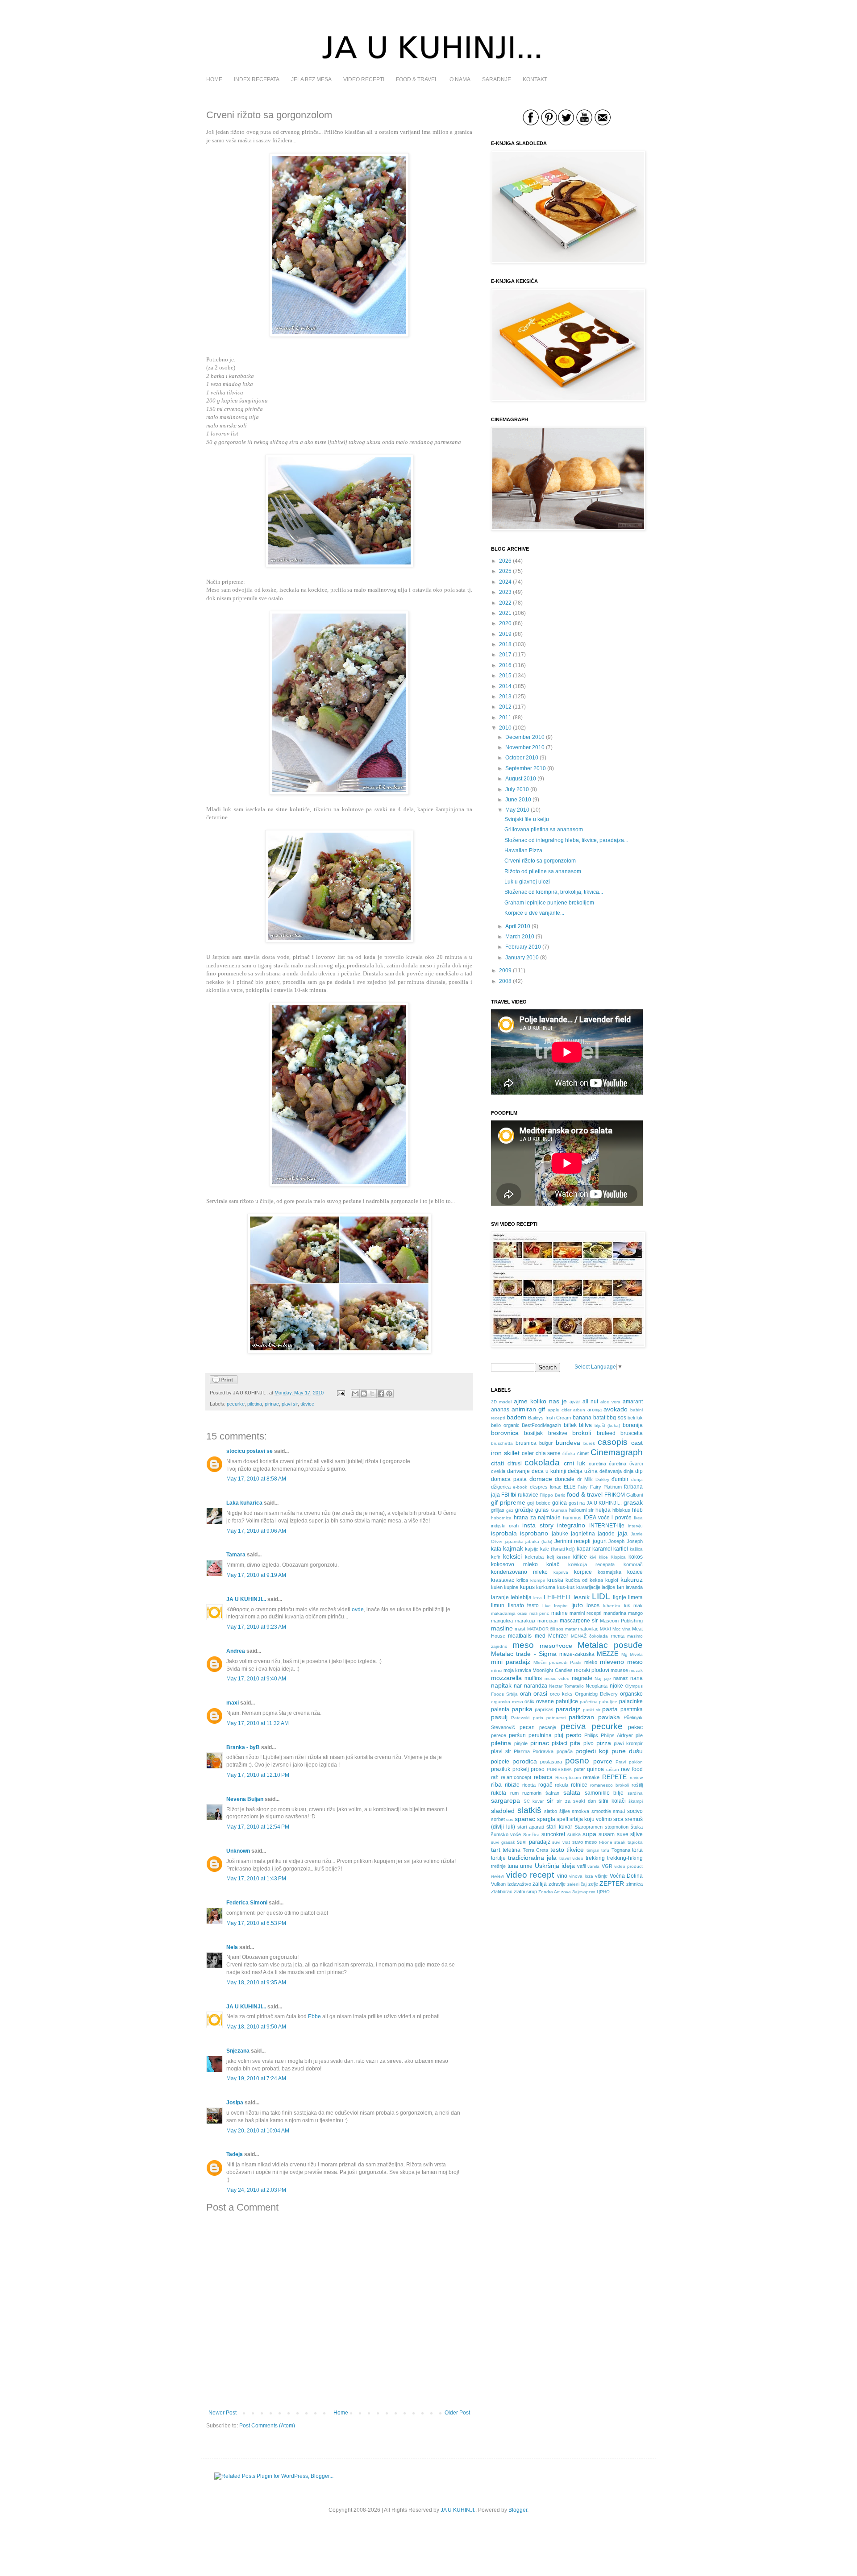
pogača (565, 1751)
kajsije (532, 1549)
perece (499, 1735)
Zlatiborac (502, 1892)
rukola (499, 1793)
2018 (505, 644)
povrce (603, 1761)
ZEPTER (612, 1883)
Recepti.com (568, 1777)
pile (639, 1735)
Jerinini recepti (573, 1541)
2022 (505, 603)
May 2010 (517, 810)
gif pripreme (508, 1502)
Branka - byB (243, 1747)
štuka (637, 1827)
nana (637, 1678)
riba (496, 1784)
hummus (572, 1518)
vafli (581, 1866)
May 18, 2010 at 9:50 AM (256, 2027)
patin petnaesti (549, 1718)
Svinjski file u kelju (527, 819)
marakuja (525, 1621)
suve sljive (630, 1834)
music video (557, 1678)
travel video (572, 1858)
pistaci (560, 1743)
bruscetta (632, 1433)
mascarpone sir (579, 1621)
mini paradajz (511, 1662)
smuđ (619, 1811)
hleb (637, 1510)
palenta (500, 1709)
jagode (606, 1534)
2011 (505, 718)
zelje (593, 1884)
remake (591, 1777)
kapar (584, 1549)
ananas (500, 1410)
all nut (590, 1402)
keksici (512, 1556)
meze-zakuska (577, 1654)
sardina (635, 1793)
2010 (505, 728)
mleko (591, 1662)
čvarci (636, 1464)
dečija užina (583, 1471)
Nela (232, 1947)
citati (497, 1463)
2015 (505, 676)
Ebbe (314, 2016)
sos (510, 1819)
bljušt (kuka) (607, 1425)
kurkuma (546, 1587)
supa (589, 1834)
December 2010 (525, 737)
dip (639, 1471)
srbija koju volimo (591, 1819)
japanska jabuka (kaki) (528, 1541)
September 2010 (526, 768)
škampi (636, 1801)
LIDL (601, 1596)
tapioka (635, 1842)
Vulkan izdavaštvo (511, 1884)
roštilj (637, 1785)
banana (582, 1418)
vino (562, 1876)
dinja (628, 1471)
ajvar (575, 1402)
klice (603, 1557)
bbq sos (616, 1418)
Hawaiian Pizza (523, 850)
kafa (496, 1549)
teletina (512, 1850)
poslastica (551, 1762)
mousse (619, 1670)
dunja (637, 1479)
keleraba (534, 1557)
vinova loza (581, 1876)
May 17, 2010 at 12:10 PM (258, 1775)
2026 (505, 561)
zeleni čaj (577, 1884)
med (540, 1636)
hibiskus (621, 1510)
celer (528, 1453)
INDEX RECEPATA (257, 79)
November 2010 (525, 747)
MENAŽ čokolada (589, 1636)
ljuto (577, 1605)
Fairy (582, 1487)
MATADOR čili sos (545, 1629)
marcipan (547, 1621)
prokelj (521, 1769)
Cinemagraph (617, 1452)
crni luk (575, 1463)
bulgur (546, 1443)
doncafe (565, 1479)
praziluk (501, 1769)
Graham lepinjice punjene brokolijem (549, 903)
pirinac (272, 1404)
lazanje (500, 1597)
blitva (585, 1425)
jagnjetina (583, 1534)
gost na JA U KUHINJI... (595, 1503)
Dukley (602, 1479)
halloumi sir (581, 1510)
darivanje (518, 1471)
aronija (595, 1410)
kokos (636, 1557)
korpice (583, 1572)
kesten (564, 1557)
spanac (525, 1819)
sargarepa (505, 1800)
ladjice (608, 1587)
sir (550, 1800)
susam (607, 1834)
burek (589, 1443)
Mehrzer (558, 1636)
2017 (505, 655)
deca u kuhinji (549, 1471)
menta (618, 1636)
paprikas (544, 1709)
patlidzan (581, 1717)
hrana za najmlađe (537, 1518)
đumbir (620, 1479)
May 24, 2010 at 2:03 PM (256, 2190)
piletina (255, 1404)
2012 (505, 707)
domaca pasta (509, 1479)
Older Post (457, 2413)
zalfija (540, 1884)
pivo (589, 1743)
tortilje (498, 1858)
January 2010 (522, 958)
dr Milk (585, 1479)
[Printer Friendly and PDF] (224, 1382)
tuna (513, 1866)
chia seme (548, 1453)
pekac (635, 1727)
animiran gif (528, 1409)
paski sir (592, 1710)
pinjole (521, 1743)
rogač (545, 1785)
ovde (358, 1609)
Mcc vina (621, 1629)
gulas (542, 1510)
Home (341, 2413)
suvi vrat (561, 1842)
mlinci (497, 1670)
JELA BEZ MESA (311, 79)
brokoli (582, 1433)
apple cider (560, 1410)
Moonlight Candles (552, 1670)
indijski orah (505, 1526)
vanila (593, 1866)
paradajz (568, 1709)
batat (599, 1418)
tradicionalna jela (532, 1858)
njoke (616, 1686)
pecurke (236, 1404)
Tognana (621, 1850)
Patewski (520, 1718)
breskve (558, 1433)
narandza (536, 1686)
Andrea (236, 1651)
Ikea (638, 1518)
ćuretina (618, 1464)
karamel (602, 1549)
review (636, 1777)
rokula (562, 1785)
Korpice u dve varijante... (534, 913)
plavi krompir (628, 1743)
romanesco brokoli (609, 1785)
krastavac (503, 1580)
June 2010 (518, 800)
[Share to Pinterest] (389, 1394)
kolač (553, 1564)
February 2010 (523, 947)
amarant (633, 1402)
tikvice (307, 1404)
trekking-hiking (625, 1858)
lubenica (612, 1606)
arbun (579, 1410)
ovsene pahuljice (557, 1701)
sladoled (503, 1811)
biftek (570, 1425)
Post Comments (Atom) (267, 2426)
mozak (636, 1670)
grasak (633, 1502)
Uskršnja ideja (555, 1866)
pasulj (499, 1717)
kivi (593, 1557)
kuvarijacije (588, 1587)
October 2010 (522, 758)
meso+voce (556, 1646)
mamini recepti (585, 1613)
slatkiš (529, 1810)
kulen (497, 1587)
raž (495, 1777)
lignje (620, 1597)
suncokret (553, 1834)
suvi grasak (503, 1842)
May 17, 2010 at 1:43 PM (256, 1879)
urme (526, 1866)
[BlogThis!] (364, 1394)
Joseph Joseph (626, 1541)
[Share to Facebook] (381, 1394)
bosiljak (533, 1433)
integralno (571, 1525)
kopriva (561, 1572)
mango (635, 1613)
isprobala (504, 1533)
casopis (613, 1442)
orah (526, 1694)
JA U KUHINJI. (458, 2510)
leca (538, 1598)
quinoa (595, 1769)
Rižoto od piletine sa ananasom (543, 871)
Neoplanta (597, 1686)
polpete (500, 1762)
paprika (522, 1709)
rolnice (579, 1785)
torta (637, 1850)
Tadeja (235, 2154)
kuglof (612, 1580)
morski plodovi (592, 1670)
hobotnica (501, 1518)
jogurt (600, 1541)
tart (496, 1850)
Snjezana (238, 2051)
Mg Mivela (632, 1654)
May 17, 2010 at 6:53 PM (256, 1923)
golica (560, 1503)
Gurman (559, 1510)
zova (566, 1892)
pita (575, 1743)
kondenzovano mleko (519, 1572)
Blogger (518, 2510)
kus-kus (566, 1587)
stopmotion (617, 1827)
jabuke (560, 1534)
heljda (603, 1510)
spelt (562, 1819)
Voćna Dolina (626, 1876)
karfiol (621, 1549)
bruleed (606, 1433)
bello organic (505, 1425)
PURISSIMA (559, 1769)
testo (557, 1850)
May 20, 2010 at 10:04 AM (258, 2131)
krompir (538, 1580)
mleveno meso (621, 1662)
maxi (233, 1703)
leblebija (521, 1597)
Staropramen (589, 1827)
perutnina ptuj (546, 1735)
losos (593, 1605)
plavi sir (290, 1404)
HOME (214, 79)
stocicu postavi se (250, 1451)
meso (523, 1645)
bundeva (568, 1443)
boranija (633, 1425)
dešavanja (611, 1471)
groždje (524, 1510)
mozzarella (506, 1678)
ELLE (570, 1487)
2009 (505, 971)
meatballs (520, 1636)
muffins (533, 1678)
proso (538, 1769)
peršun (517, 1735)
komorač (633, 1564)
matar (571, 1629)
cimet (583, 1453)
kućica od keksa (584, 1580)
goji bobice (539, 1503)
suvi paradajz (534, 1842)
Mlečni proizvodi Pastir (557, 1662)
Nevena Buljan (245, 1799)
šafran (552, 1793)
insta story (538, 1525)
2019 (505, 634)
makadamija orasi (509, 1613)
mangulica (502, 1621)
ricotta (529, 1785)
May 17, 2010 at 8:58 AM (256, 1479)
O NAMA (460, 79)
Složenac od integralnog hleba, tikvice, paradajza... (566, 840)
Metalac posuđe (610, 1645)
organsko (631, 1694)
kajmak (513, 1548)
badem (516, 1417)
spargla (546, 1819)
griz (510, 1510)
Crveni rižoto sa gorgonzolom (540, 861)
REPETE (614, 1777)
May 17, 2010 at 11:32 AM (258, 1723)
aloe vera (610, 1402)
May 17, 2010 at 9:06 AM (256, 1531)
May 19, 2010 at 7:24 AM (256, 2078)
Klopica (618, 1557)
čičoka (569, 1454)
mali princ (539, 1613)
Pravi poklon (629, 1762)
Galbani (634, 1495)
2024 (505, 582)
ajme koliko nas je (540, 1401)
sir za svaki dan (576, 1801)
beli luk (635, 1418)
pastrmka (632, 1709)
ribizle (512, 1785)
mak (638, 1605)
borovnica (505, 1433)
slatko (551, 1811)
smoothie (601, 1811)
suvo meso (585, 1842)
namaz (621, 1678)
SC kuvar (534, 1801)
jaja (623, 1533)
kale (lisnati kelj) (557, 1549)
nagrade (582, 1678)
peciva (573, 1726)
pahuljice (608, 1702)
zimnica (634, 1884)
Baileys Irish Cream (549, 1418)
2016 (505, 665)
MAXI (605, 1629)
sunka (574, 1834)
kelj (550, 1557)
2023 (505, 592)
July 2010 (517, 789)
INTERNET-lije (607, 1526)
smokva (580, 1811)
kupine (511, 1587)
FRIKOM (615, 1495)
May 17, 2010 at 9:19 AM (256, 1575)
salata (572, 1792)
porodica (525, 1761)
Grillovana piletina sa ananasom (544, 830)
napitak (501, 1685)
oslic (529, 1701)
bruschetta (502, 1443)
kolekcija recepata (592, 1564)
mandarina (615, 1613)
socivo (635, 1811)
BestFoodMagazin (541, 1425)
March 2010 (520, 937)
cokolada (542, 1462)
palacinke (631, 1701)
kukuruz (632, 1580)
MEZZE (607, 1654)
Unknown (238, 1851)
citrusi (515, 1464)
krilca (522, 1580)
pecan (527, 1727)
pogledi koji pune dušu (609, 1751)
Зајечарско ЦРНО (591, 1892)
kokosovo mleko (514, 1564)
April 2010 (518, 926)
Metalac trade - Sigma (524, 1654)
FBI (505, 1495)
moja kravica (517, 1670)
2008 (505, 981)
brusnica (526, 1443)
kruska (555, 1580)
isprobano (534, 1533)
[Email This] (355, 1394)
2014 (505, 686)
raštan (613, 1769)
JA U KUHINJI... (246, 1599)
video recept (530, 1875)
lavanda (634, 1587)
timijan (593, 1850)
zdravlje (557, 1884)
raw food (632, 1769)
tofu (605, 1850)
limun (498, 1605)
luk (627, 1605)
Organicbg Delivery (596, 1694)
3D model (501, 1402)
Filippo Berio (552, 1495)
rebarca (543, 1777)
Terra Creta (535, 1850)
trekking (595, 1858)
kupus (527, 1587)
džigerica (501, 1487)
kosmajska (609, 1572)
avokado (616, 1409)
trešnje (498, 1866)
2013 (505, 697)
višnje (601, 1876)
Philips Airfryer (617, 1735)
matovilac (588, 1629)
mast (520, 1629)
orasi (540, 1693)
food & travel (585, 1494)
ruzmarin (532, 1793)
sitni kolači (612, 1801)
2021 (505, 613)
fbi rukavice (524, 1495)
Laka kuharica (244, 1503)
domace (541, 1479)
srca (618, 1819)
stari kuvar (559, 1827)
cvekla (498, 1471)
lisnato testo (524, 1605)
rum (514, 1793)
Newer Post (223, 2413)
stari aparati (530, 1827)
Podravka (543, 1751)
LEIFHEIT (557, 1597)
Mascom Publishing (621, 1621)
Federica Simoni (247, 1903)
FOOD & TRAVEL (417, 79)
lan (621, 1587)
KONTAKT (535, 79)
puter (580, 1769)
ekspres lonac (546, 1487)
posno (577, 1761)
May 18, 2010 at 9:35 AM (256, 1983)
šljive (565, 1811)
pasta (610, 1709)
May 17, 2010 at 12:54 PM (258, 1827)
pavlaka (609, 1717)
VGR (607, 1866)
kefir (496, 1557)
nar (518, 1686)
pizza (604, 1743)
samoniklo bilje (604, 1793)
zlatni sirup (525, 1892)
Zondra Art (549, 1892)
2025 (505, 571)
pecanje (548, 1727)
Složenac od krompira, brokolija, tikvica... (554, 892)
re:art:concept (516, 1777)
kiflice (580, 1557)
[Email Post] (341, 1393)
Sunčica (531, 1835)
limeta (635, 1597)
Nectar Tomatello (566, 1686)
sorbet (498, 1819)
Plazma (522, 1751)
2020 (505, 623)
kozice (635, 1572)
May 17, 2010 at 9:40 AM (256, 1679)
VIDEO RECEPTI (364, 79)
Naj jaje (603, 1678)
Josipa (235, 2103)
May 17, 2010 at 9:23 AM (256, 1627)
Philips (591, 1735)
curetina (597, 1464)
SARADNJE (497, 79)
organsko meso (507, 1702)
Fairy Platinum (606, 1487)
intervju (635, 1526)
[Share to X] (372, 1394)
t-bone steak (612, 1842)
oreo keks (561, 1694)
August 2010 (521, 779)
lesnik (582, 1597)
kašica (636, 1549)
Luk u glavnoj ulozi (527, 882)
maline (560, 1613)
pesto (574, 1735)
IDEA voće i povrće (608, 1518)
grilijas (498, 1510)
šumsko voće (506, 1834)
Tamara (236, 1555)
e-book (520, 1487)
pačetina (589, 1702)
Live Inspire (555, 1606)
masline (502, 1628)
